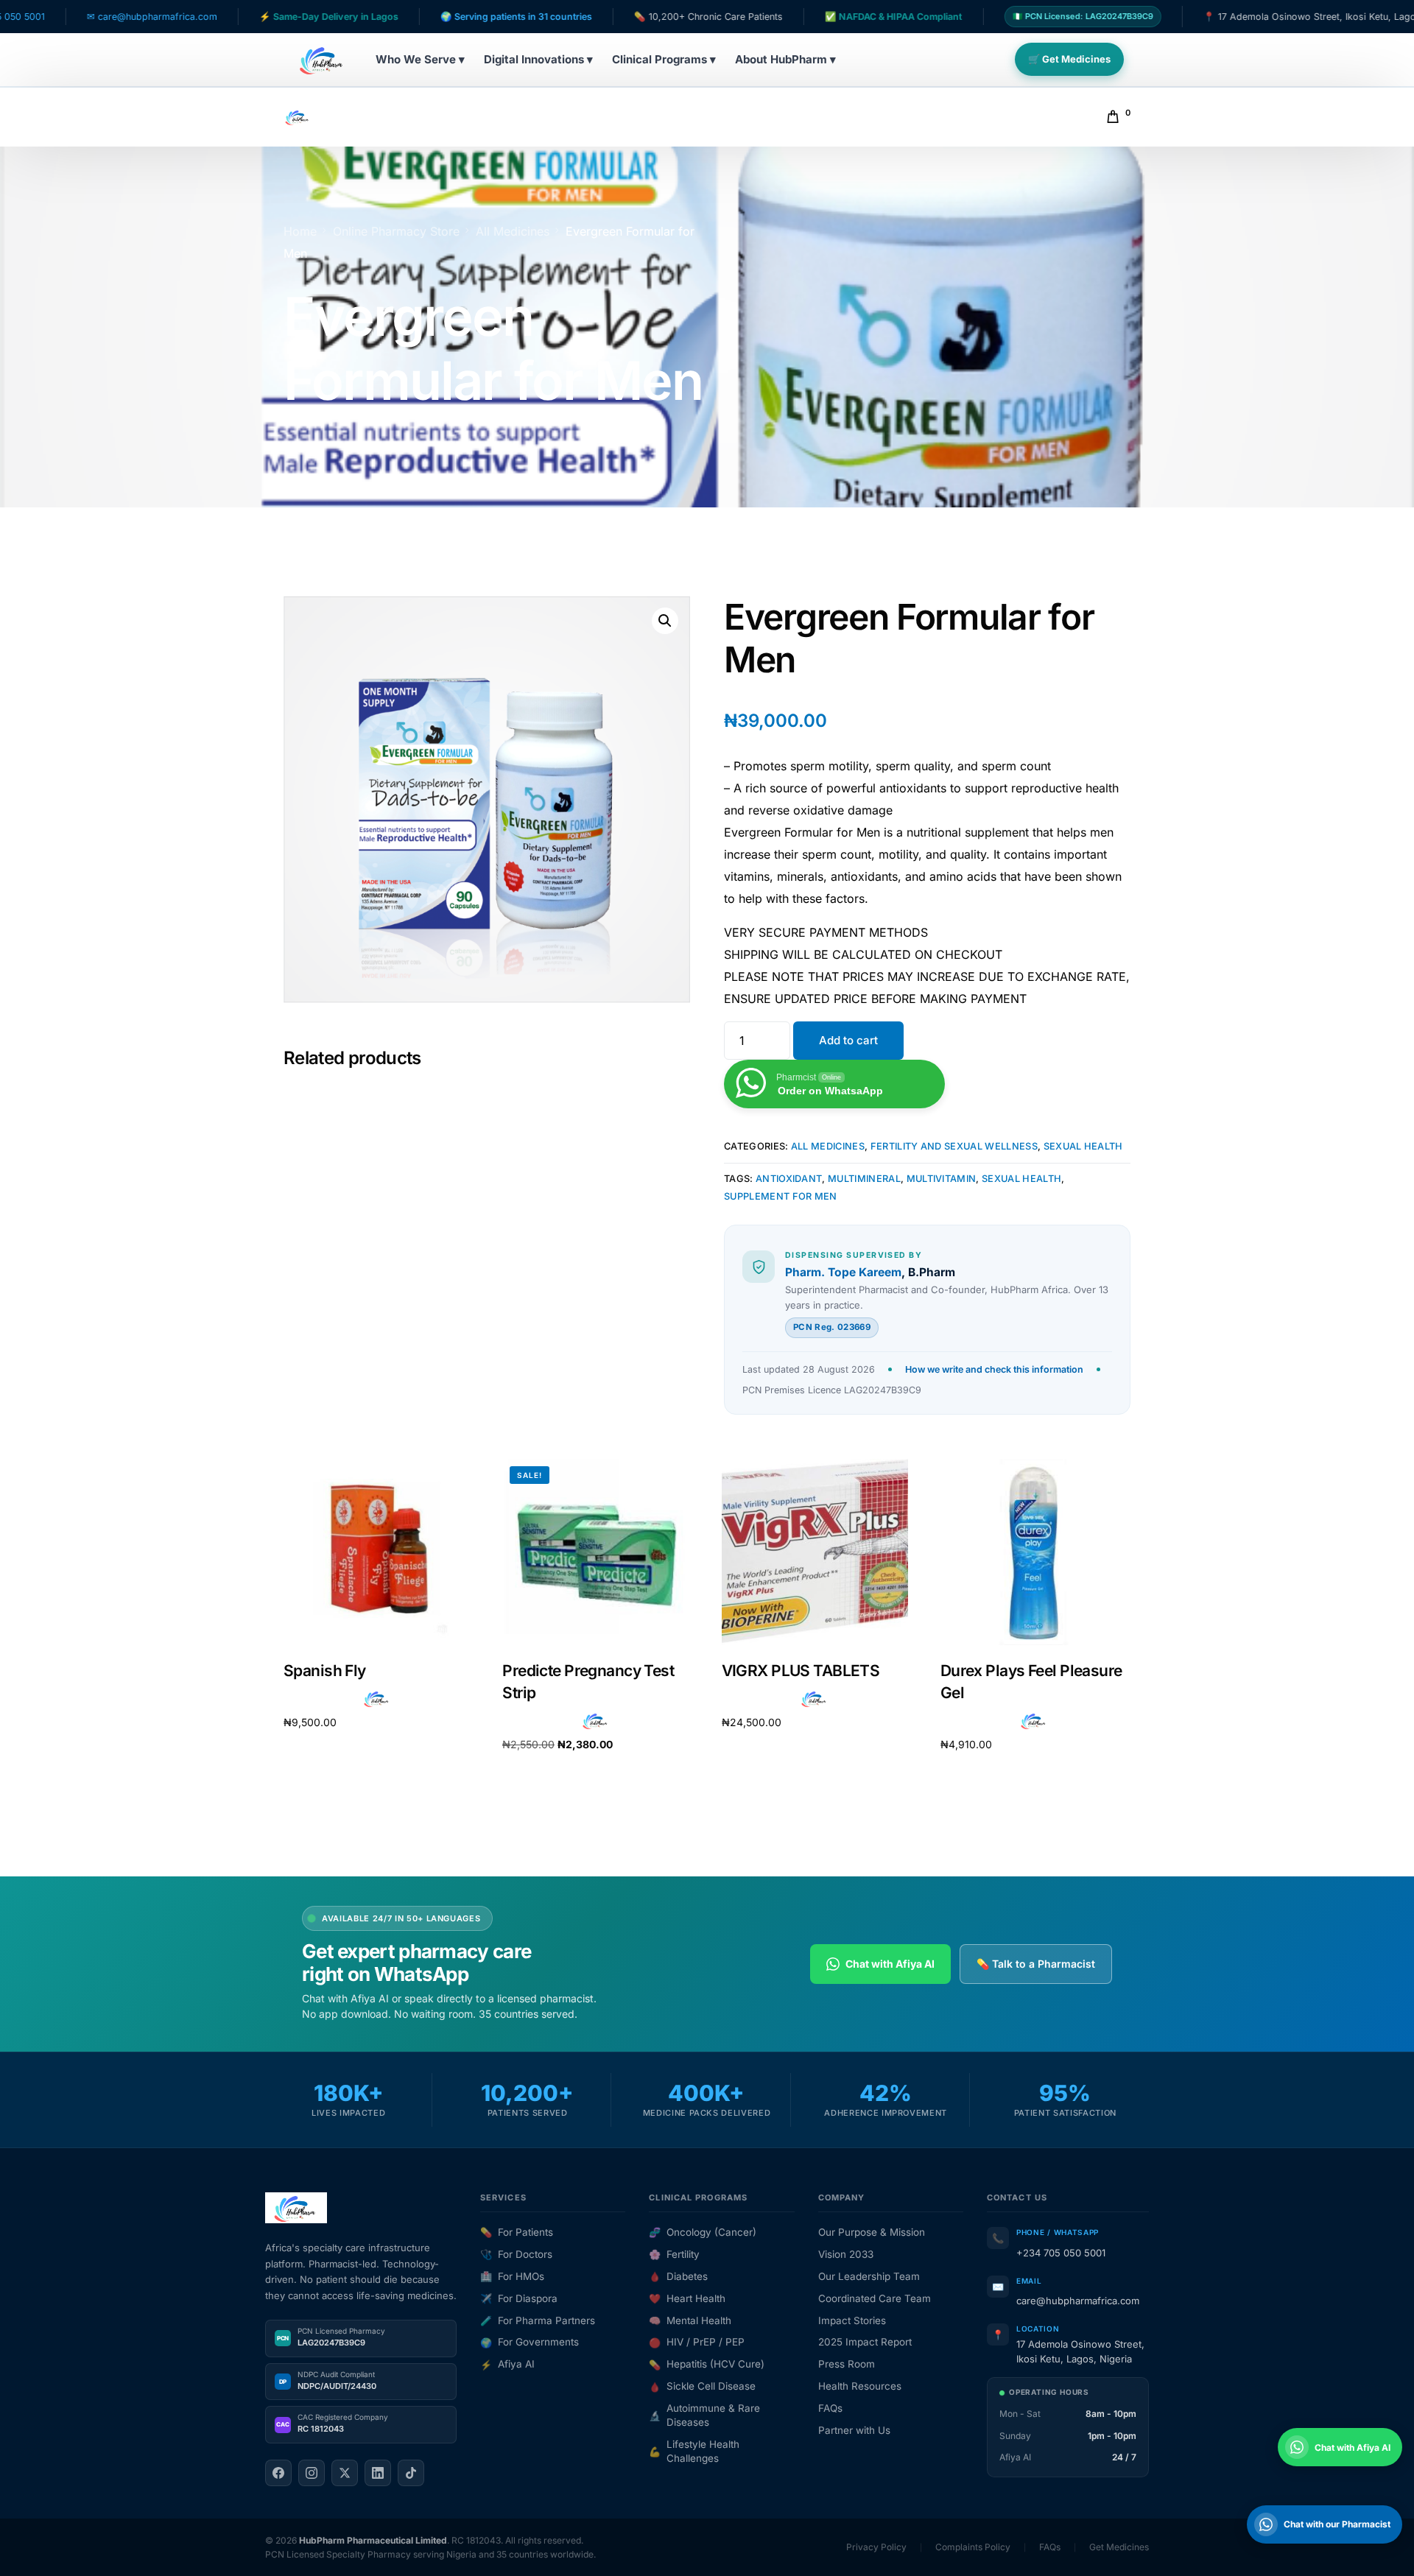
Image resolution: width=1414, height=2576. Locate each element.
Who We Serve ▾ (420, 59)
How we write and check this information (994, 1369)
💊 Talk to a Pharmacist (1036, 1964)
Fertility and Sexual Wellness (954, 1146)
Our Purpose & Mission (872, 2232)
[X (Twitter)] (345, 2473)
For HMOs (512, 2276)
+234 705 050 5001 (1061, 2253)
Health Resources (860, 2386)
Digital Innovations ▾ (538, 59)
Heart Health (687, 2298)
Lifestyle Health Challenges (694, 2451)
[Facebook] (278, 2473)
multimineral (864, 1179)
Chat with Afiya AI (890, 1964)
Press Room (847, 2364)
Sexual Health (1083, 1146)
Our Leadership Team (869, 2276)
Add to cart (848, 1040)
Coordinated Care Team (875, 2298)
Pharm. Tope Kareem (843, 1272)
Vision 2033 (846, 2254)
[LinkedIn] (378, 2473)
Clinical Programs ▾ (664, 59)
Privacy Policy (876, 2547)
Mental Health (690, 2320)
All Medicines (828, 1146)
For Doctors (516, 2254)
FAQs (830, 2408)
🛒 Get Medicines (1069, 59)
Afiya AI (507, 2364)
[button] (665, 621)
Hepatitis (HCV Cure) (707, 2364)
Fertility (674, 2254)
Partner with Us (854, 2430)
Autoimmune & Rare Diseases (704, 2415)
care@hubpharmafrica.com (1078, 2301)
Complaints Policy (973, 2547)
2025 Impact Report (865, 2342)
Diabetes (678, 2276)
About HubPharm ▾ (785, 59)
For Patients (517, 2232)
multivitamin (942, 1179)
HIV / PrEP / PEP (697, 2342)
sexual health (1021, 1179)
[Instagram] (312, 2473)
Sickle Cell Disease (702, 2386)
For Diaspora (519, 2298)
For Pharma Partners (538, 2320)
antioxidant (789, 1179)
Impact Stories (852, 2320)
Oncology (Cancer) (703, 2232)
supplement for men (781, 1196)
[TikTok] (411, 2473)
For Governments (530, 2342)
